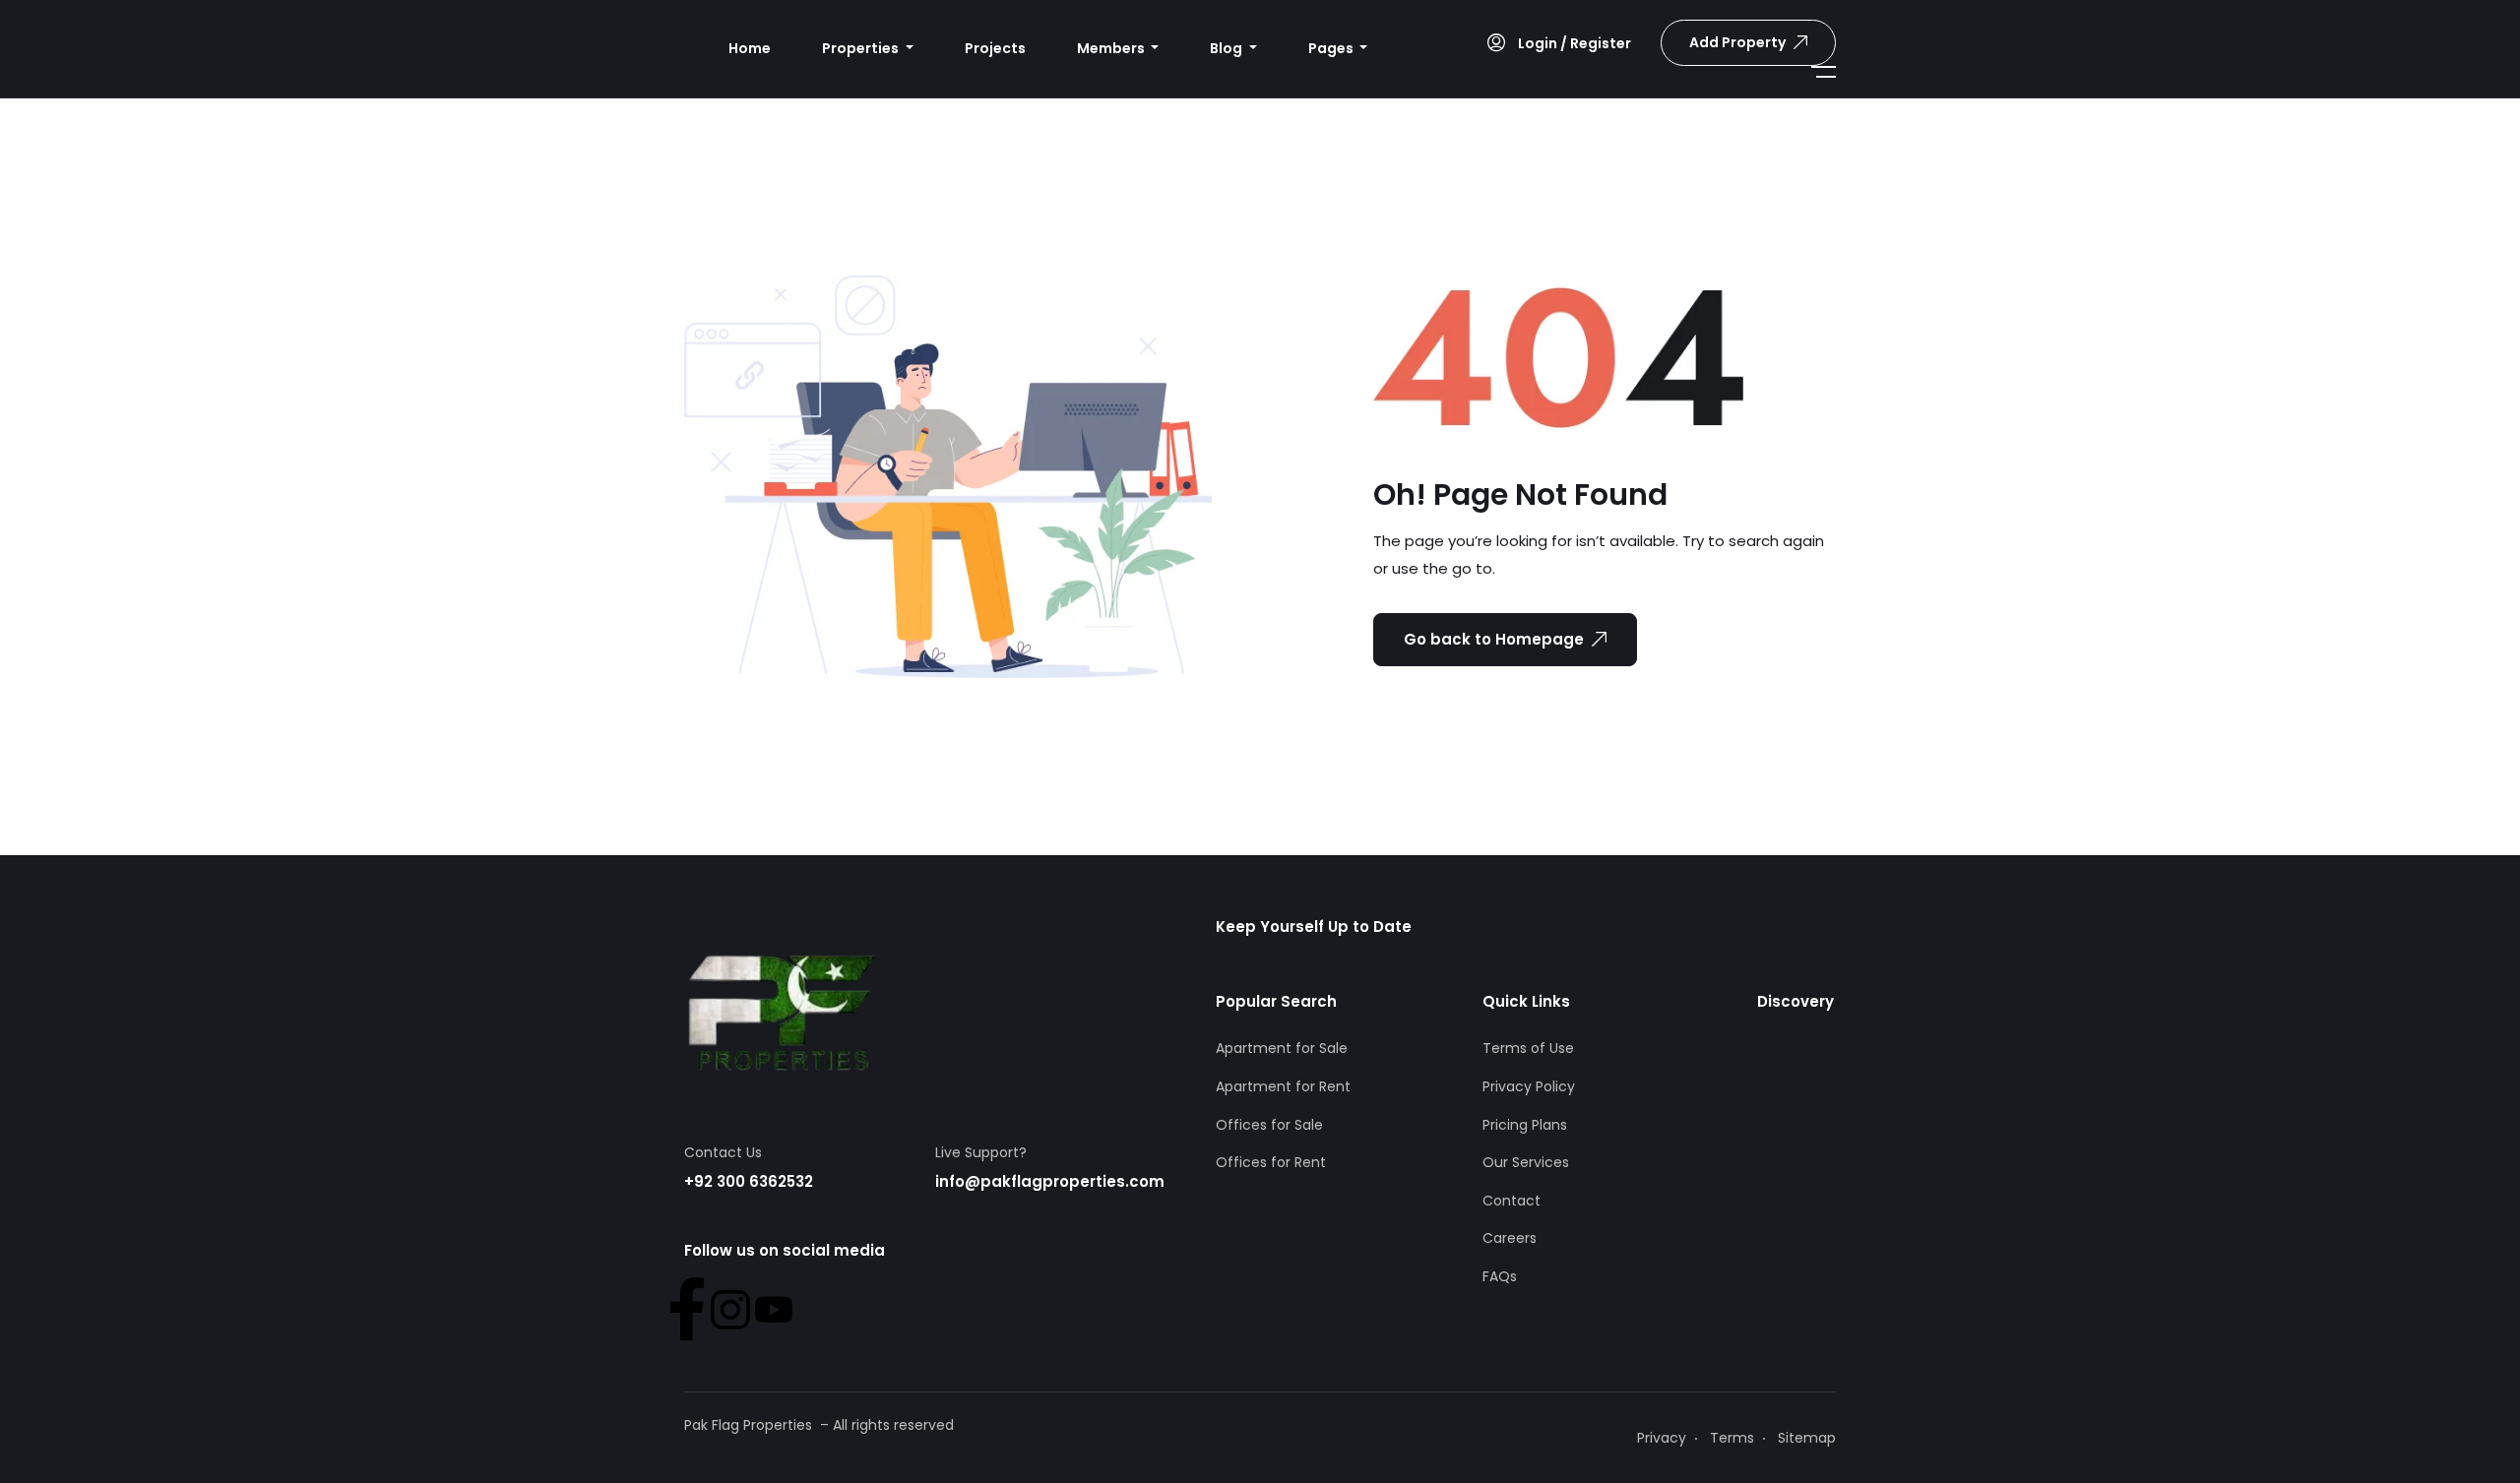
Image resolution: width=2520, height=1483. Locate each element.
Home (750, 48)
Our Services (1526, 1162)
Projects (995, 48)
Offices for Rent (1271, 1162)
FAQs (1500, 1276)
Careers (1510, 1238)
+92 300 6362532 (749, 1181)
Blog (1228, 48)
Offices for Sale (1269, 1125)
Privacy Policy (1529, 1086)
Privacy (1662, 1438)
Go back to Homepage (1494, 639)
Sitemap (1807, 1438)
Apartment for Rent (1283, 1086)
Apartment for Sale (1282, 1048)
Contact (1512, 1201)
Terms (1732, 1438)
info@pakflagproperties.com (1050, 1181)
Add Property (1737, 42)
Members (1112, 48)
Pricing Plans (1525, 1125)
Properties (862, 48)
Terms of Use (1528, 1048)
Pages (1332, 48)
